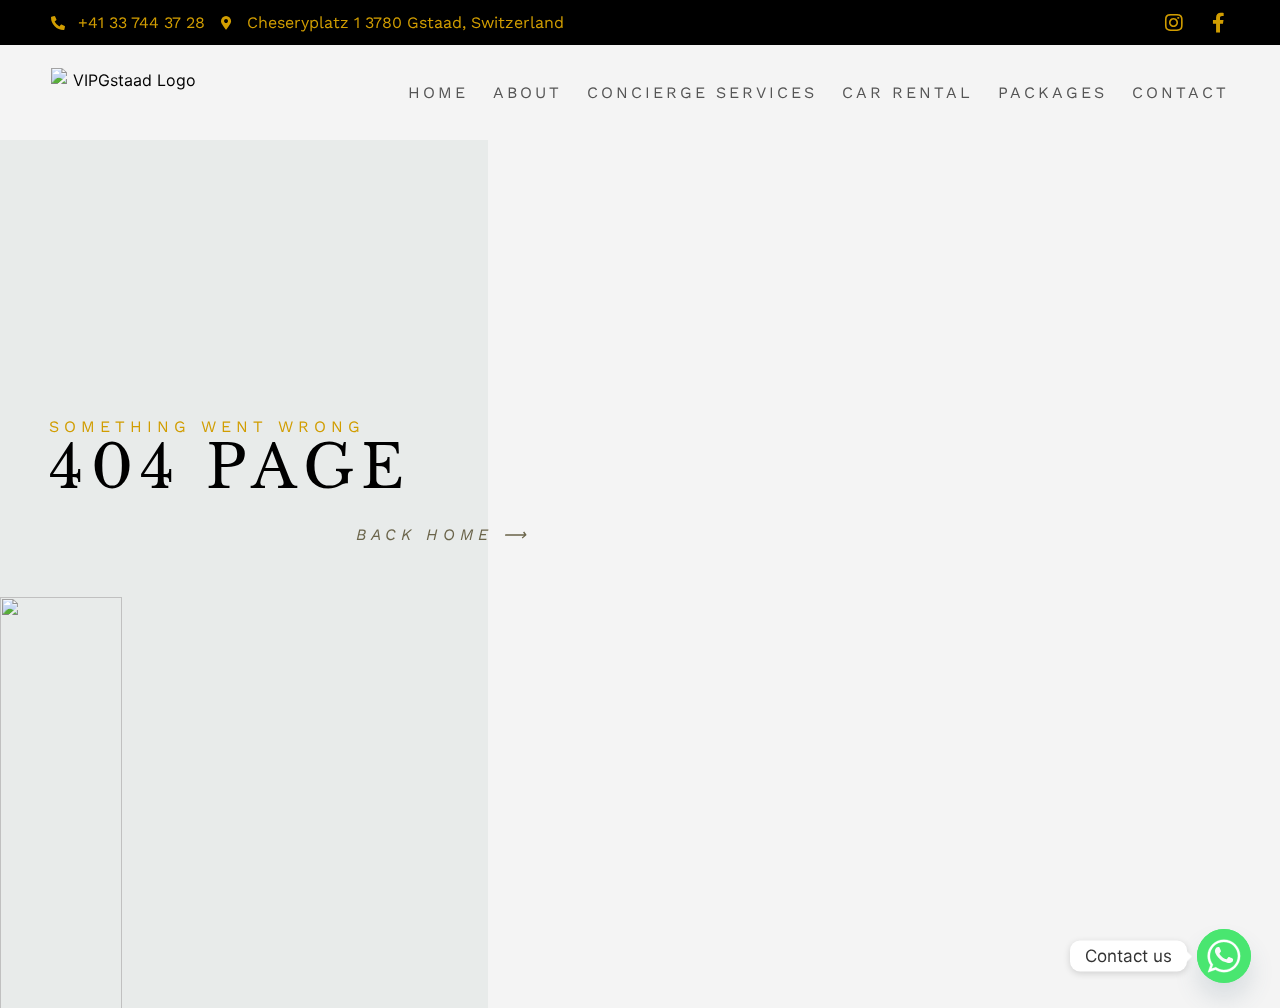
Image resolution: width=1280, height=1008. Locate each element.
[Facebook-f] (1219, 23)
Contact (1180, 92)
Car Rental (907, 92)
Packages (1052, 92)
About (527, 92)
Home (438, 92)
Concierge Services (702, 92)
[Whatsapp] (1224, 956)
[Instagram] (1174, 23)
